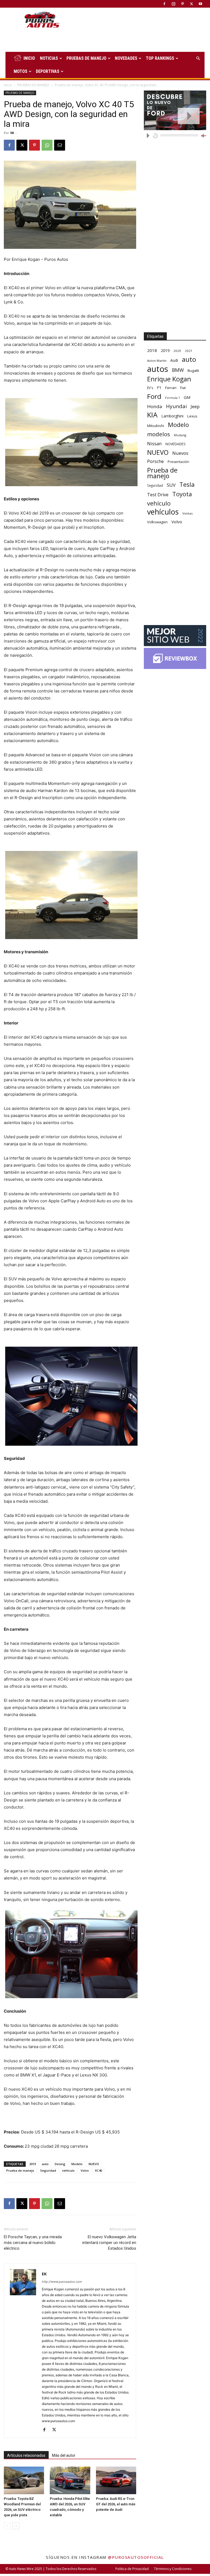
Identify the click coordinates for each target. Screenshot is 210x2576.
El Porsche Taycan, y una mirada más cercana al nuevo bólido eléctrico (33, 2243)
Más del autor (64, 2455)
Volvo (85, 2170)
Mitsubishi (156, 426)
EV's (150, 388)
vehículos (163, 512)
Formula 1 (173, 398)
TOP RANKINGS (160, 58)
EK (12, 133)
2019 (33, 2164)
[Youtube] (200, 4)
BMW (178, 370)
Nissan (154, 443)
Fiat (183, 388)
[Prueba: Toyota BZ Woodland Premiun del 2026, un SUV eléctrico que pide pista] (24, 2480)
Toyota (182, 494)
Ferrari (171, 388)
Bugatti (193, 370)
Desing (60, 2164)
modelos (159, 434)
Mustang (180, 435)
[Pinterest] (182, 4)
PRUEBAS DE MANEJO (86, 58)
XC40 (98, 2170)
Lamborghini (172, 416)
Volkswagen (157, 522)
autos (158, 369)
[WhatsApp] (47, 145)
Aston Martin (157, 361)
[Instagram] (173, 4)
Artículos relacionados (26, 2455)
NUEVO (94, 2164)
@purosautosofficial (136, 2557)
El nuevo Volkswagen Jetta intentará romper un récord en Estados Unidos (109, 2243)
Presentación (178, 462)
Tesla (187, 484)
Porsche (155, 461)
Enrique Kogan (169, 379)
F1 (159, 388)
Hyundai (176, 406)
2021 (189, 351)
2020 (177, 351)
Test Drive (158, 495)
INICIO (29, 58)
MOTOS (21, 71)
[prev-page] (7, 2526)
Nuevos (180, 453)
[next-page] (16, 2526)
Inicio (8, 85)
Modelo (77, 2164)
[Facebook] (164, 4)
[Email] (60, 145)
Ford (154, 396)
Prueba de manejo (20, 2170)
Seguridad (48, 2170)
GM (187, 397)
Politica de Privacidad (132, 2569)
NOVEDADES (126, 58)
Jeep (195, 406)
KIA (152, 415)
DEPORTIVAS (48, 71)
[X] (191, 4)
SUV (171, 485)
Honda (155, 406)
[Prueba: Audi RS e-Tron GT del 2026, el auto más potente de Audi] (116, 2480)
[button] (198, 59)
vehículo (68, 2170)
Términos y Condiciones (173, 2569)
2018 (152, 350)
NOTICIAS (49, 58)
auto (45, 2164)
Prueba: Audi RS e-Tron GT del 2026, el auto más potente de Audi (116, 2504)
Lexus (192, 416)
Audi (174, 360)
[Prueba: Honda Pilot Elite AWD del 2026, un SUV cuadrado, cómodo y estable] (70, 2480)
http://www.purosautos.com (62, 2282)
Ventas (188, 513)
